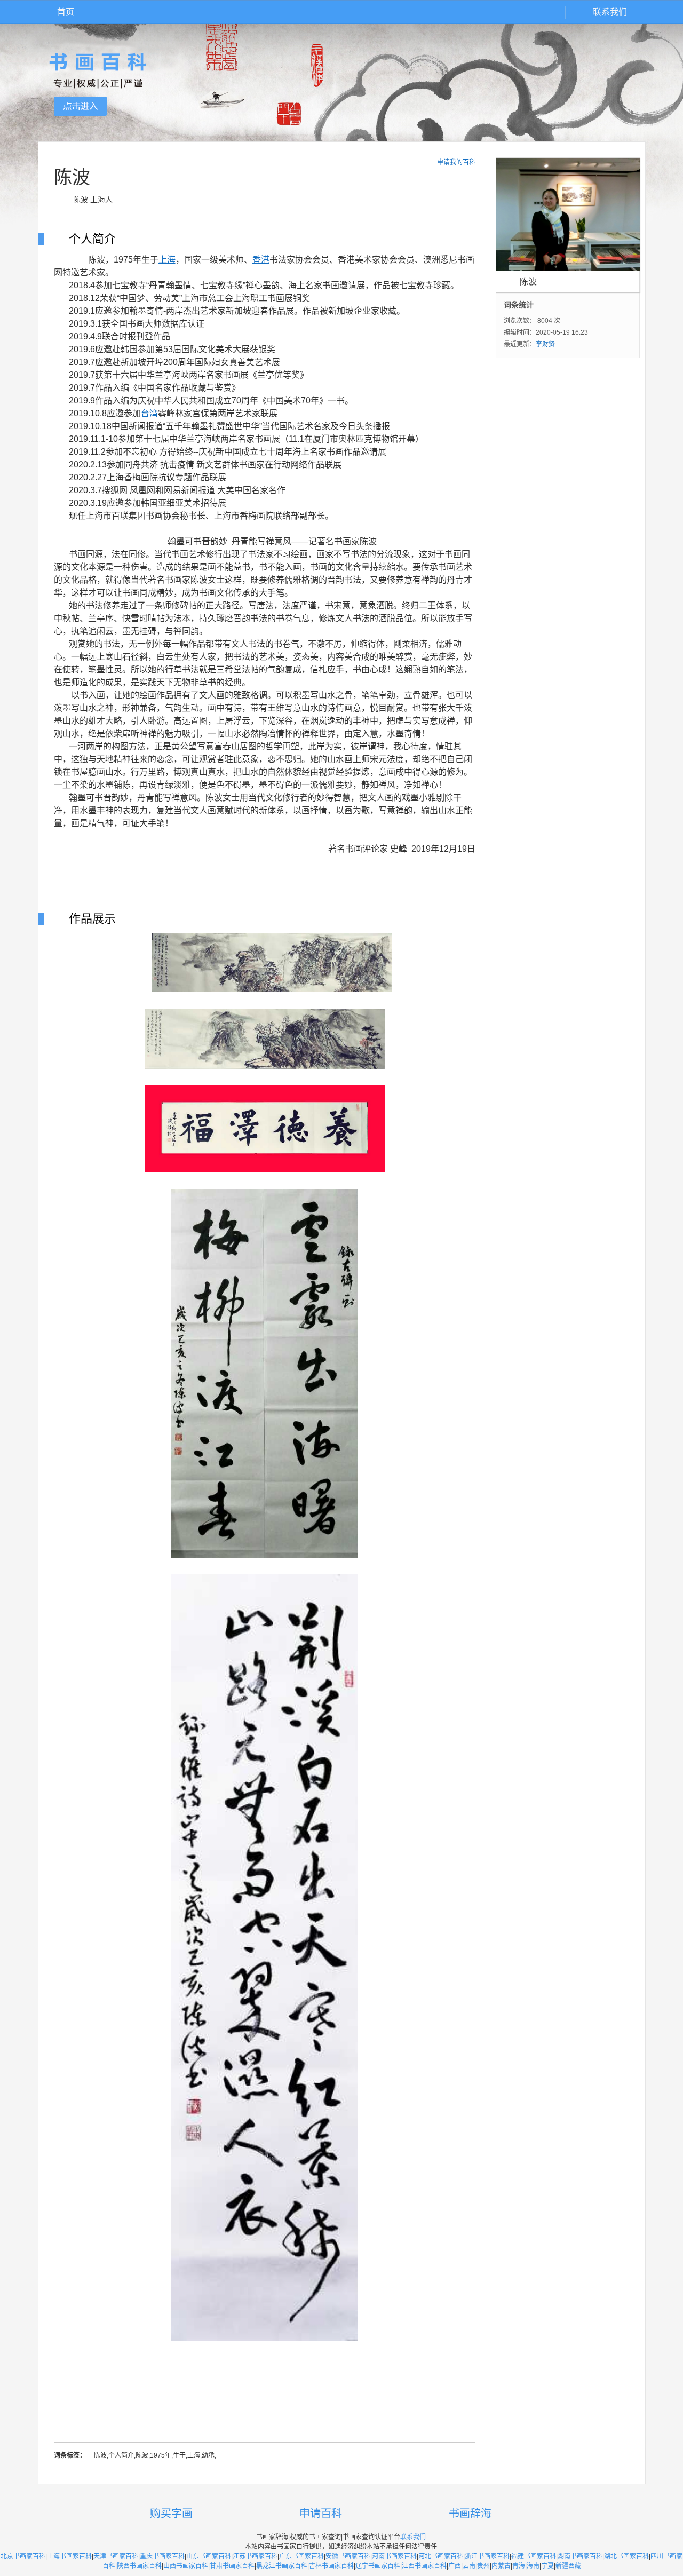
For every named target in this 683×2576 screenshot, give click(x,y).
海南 (533, 2566)
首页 (66, 12)
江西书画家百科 (424, 2566)
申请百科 (321, 2514)
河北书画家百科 (441, 2556)
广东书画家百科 (301, 2556)
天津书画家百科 (116, 2556)
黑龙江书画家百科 (282, 2566)
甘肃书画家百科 (232, 2566)
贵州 (483, 2566)
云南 (469, 2566)
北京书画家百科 (23, 2556)
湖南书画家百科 (580, 2556)
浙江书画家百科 (487, 2556)
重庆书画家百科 (162, 2556)
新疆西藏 (568, 2566)
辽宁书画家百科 (378, 2566)
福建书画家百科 (534, 2556)
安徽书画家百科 (348, 2556)
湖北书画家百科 (626, 2556)
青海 (519, 2566)
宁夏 (547, 2566)
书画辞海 (470, 2514)
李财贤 (545, 344)
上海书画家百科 (69, 2556)
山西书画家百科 (186, 2566)
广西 (455, 2566)
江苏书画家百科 (255, 2556)
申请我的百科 (456, 162)
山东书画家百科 (209, 2556)
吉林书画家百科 (331, 2566)
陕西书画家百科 (139, 2566)
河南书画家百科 (394, 2556)
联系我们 (610, 12)
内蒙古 (501, 2566)
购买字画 (171, 2514)
